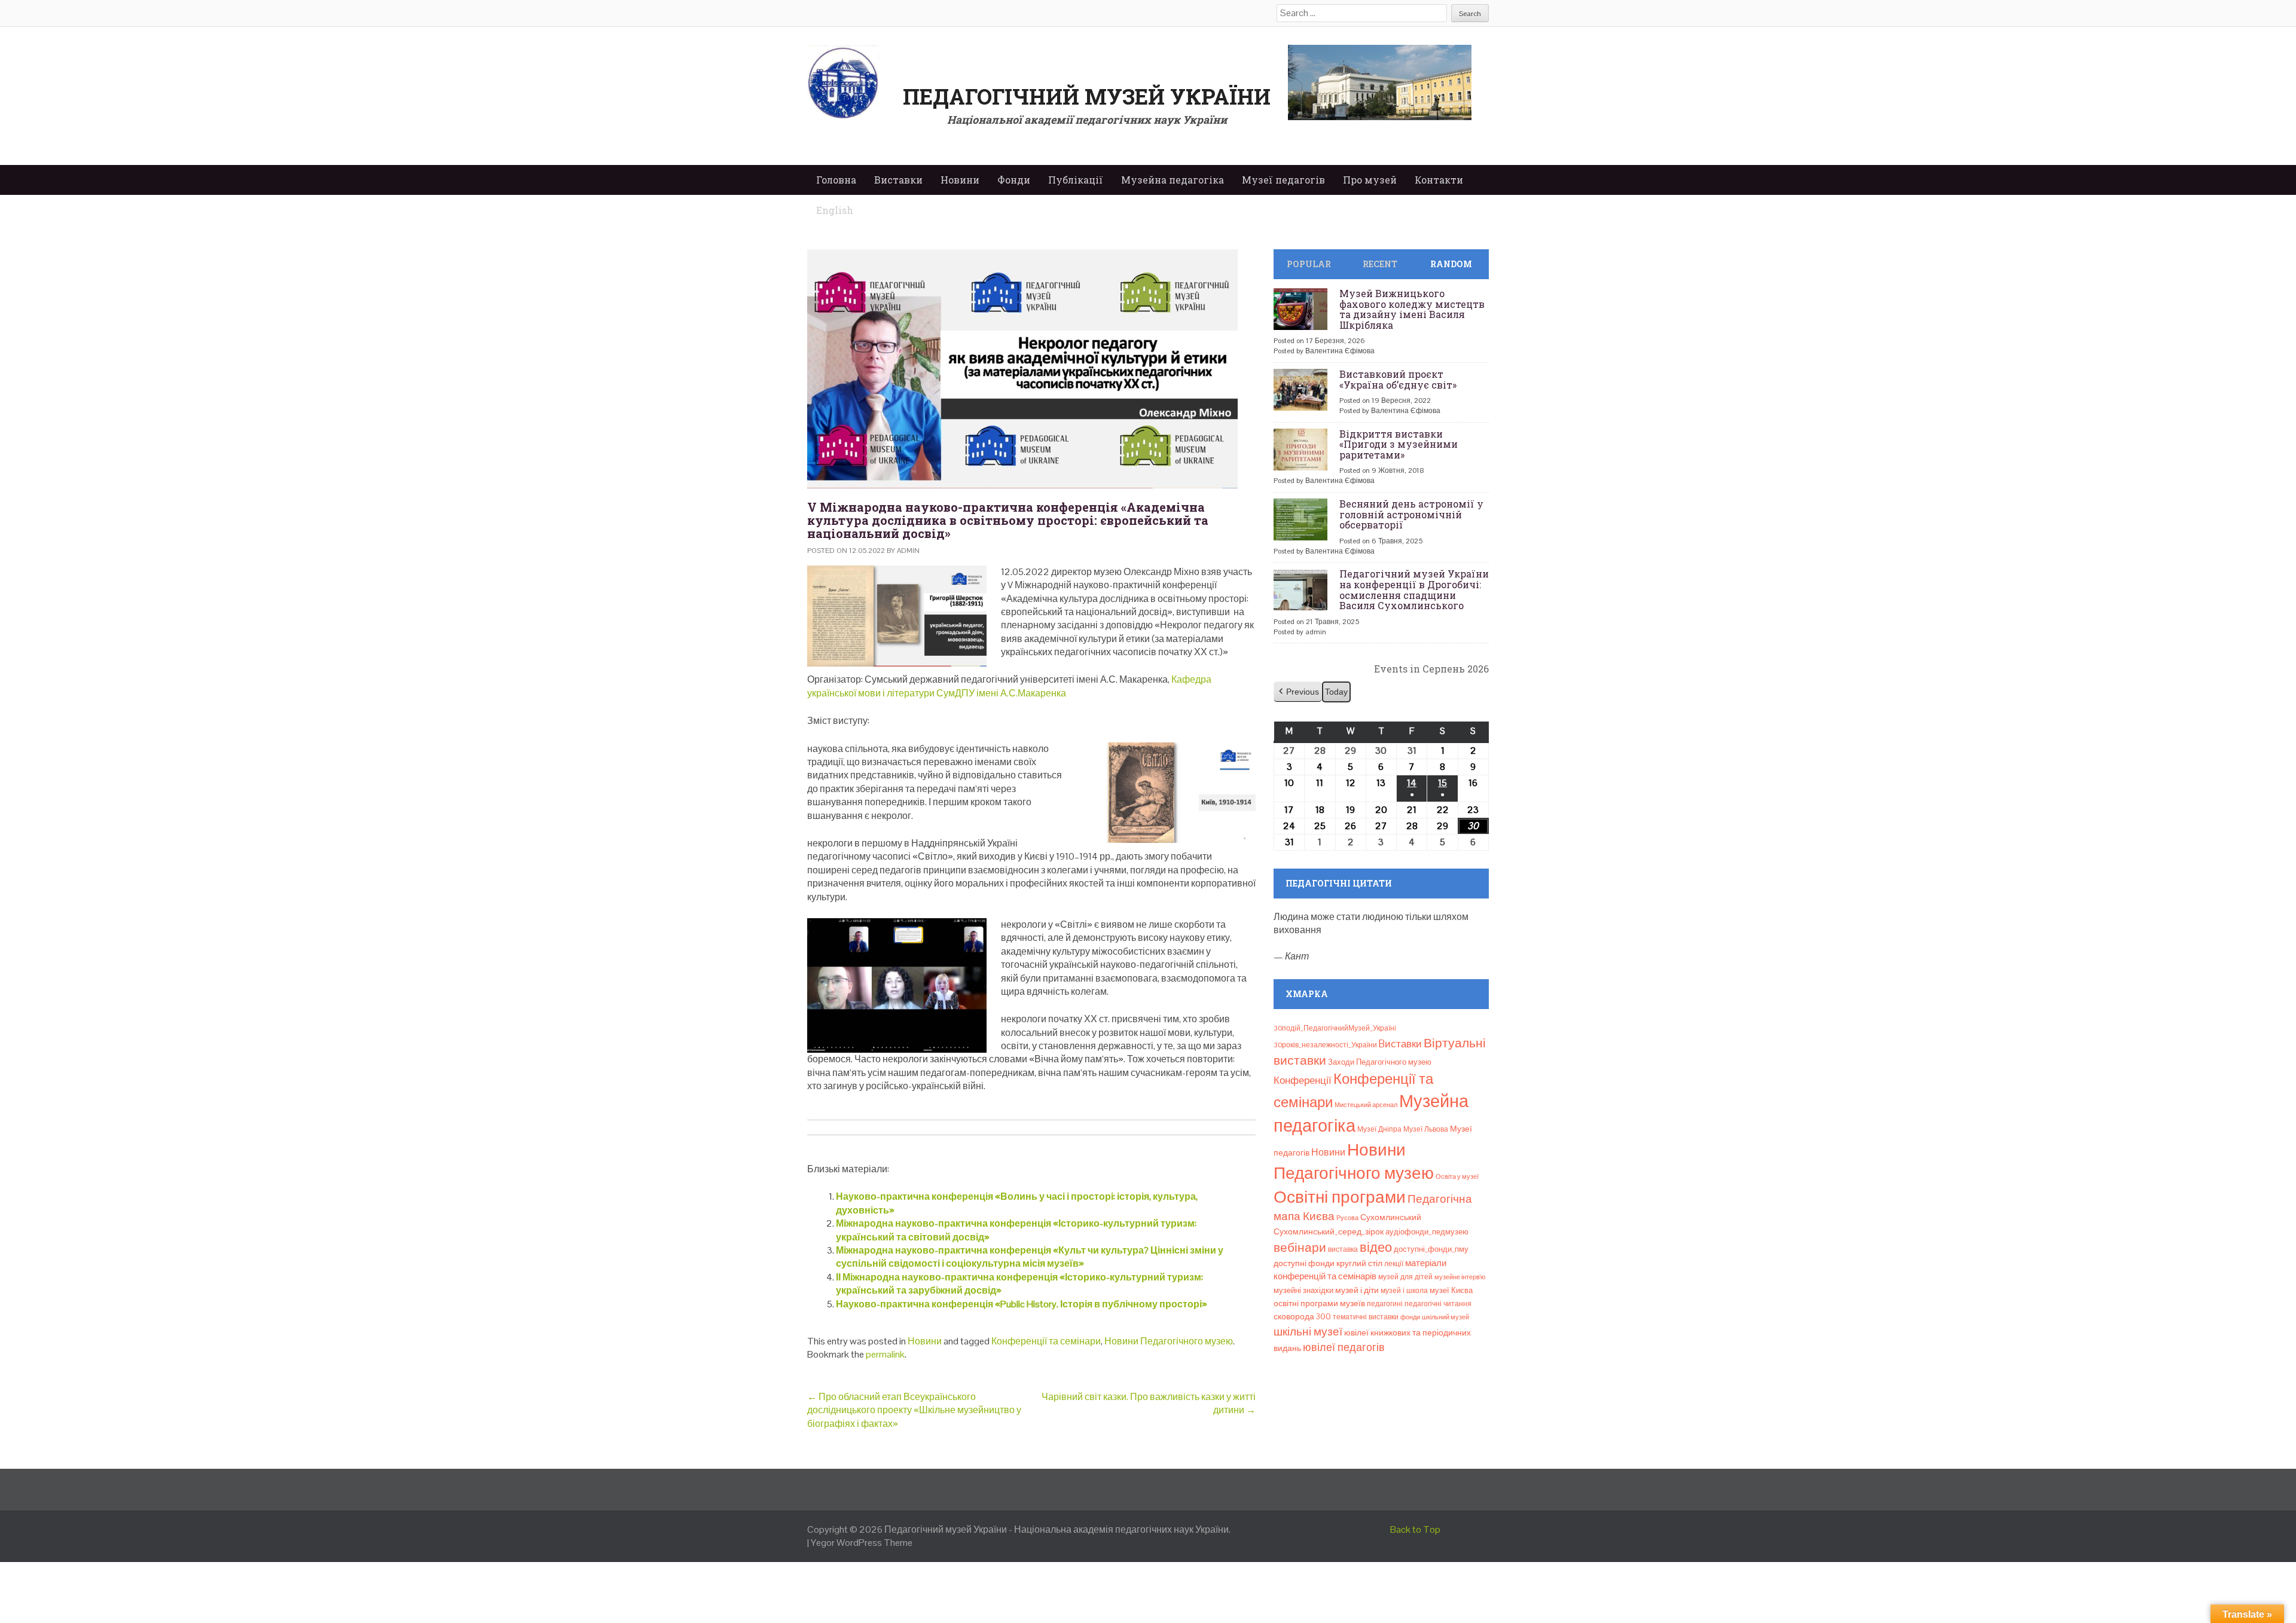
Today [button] (1336, 692)
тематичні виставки (1366, 1317)
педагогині (1385, 1304)
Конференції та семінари (1046, 1341)
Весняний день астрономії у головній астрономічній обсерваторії (1411, 514)
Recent (1380, 264)
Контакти (1439, 180)
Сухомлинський (1391, 1217)
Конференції (1303, 1080)
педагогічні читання (1438, 1304)
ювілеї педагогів (1344, 1347)
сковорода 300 (1302, 1317)
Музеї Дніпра (1379, 1129)
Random (1451, 264)
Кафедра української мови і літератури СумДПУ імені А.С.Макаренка (1009, 686)
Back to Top (1415, 1529)
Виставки (898, 180)
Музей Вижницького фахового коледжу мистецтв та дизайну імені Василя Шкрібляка (1412, 309)
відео (1376, 1247)
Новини (960, 180)
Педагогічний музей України (1087, 96)
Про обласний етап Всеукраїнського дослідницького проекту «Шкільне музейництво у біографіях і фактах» (914, 1410)
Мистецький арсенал (1366, 1105)
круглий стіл (1359, 1263)
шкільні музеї (1308, 1332)
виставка (1343, 1249)
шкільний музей (1445, 1317)
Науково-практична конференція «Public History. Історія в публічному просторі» (1022, 1304)
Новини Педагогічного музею (1169, 1341)
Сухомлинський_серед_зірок (1329, 1231)
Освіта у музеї (1457, 1176)
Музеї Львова (1426, 1129)
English (835, 210)
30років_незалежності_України (1325, 1045)
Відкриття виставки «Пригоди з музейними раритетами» (1399, 444)
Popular (1309, 264)
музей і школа (1404, 1291)
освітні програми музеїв (1319, 1303)
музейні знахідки (1303, 1290)
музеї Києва (1451, 1290)
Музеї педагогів (1283, 180)
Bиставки (1400, 1044)
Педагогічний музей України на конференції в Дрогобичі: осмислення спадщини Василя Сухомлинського (1414, 589)
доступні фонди (1304, 1263)
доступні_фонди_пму (1431, 1249)
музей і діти (1357, 1290)
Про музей (1370, 180)
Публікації (1076, 180)
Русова (1347, 1218)
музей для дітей (1405, 1277)
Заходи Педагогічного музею (1380, 1062)
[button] (1298, 692)
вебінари (1300, 1248)
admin (908, 551)
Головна (836, 180)
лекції (1394, 1264)
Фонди (1014, 180)
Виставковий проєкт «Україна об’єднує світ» (1398, 379)
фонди (1410, 1317)
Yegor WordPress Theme (862, 1543)
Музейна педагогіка (1173, 180)
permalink (885, 1354)
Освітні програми (1340, 1197)
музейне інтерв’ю (1460, 1277)
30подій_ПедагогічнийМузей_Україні (1335, 1028)
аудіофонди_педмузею (1427, 1232)
